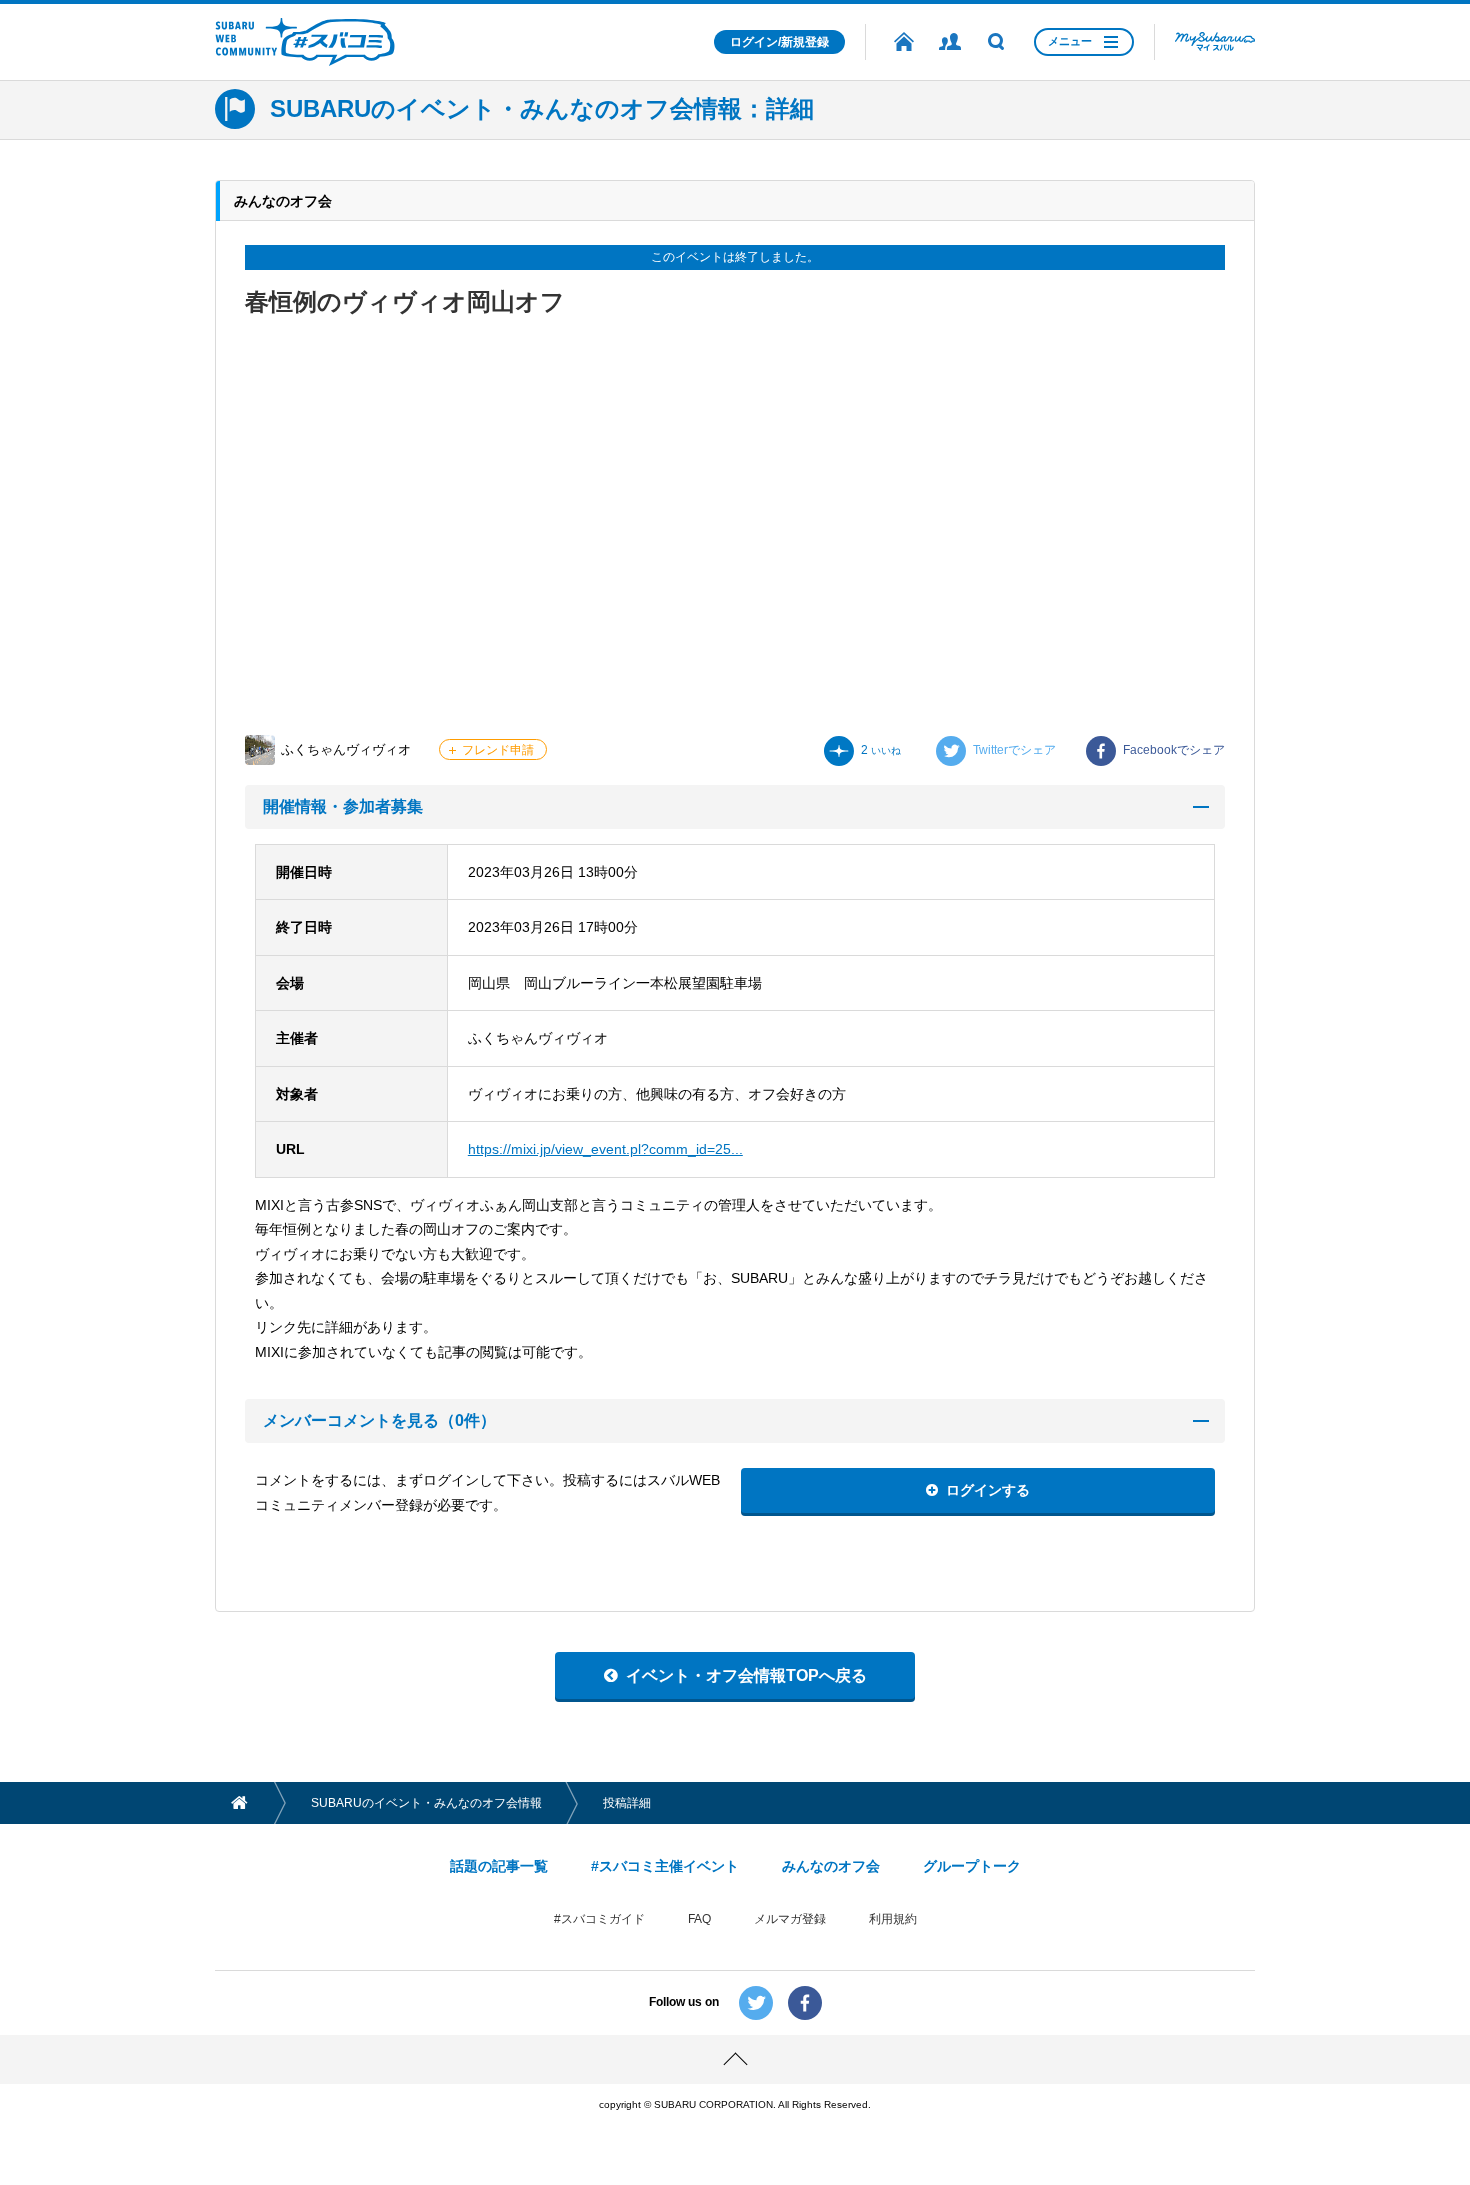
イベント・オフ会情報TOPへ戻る (746, 1675)
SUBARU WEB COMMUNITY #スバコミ (305, 42)
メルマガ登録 (790, 1919)
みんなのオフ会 (831, 1866)
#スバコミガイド (599, 1919)
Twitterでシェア (1014, 750)
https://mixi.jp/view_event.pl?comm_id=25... (605, 1149)
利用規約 (893, 1919)
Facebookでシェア (1174, 750)
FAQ (699, 1919)
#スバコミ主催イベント (665, 1866)
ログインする (988, 1490)
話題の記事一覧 (499, 1866)
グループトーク (972, 1866)
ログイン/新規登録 (779, 42)
